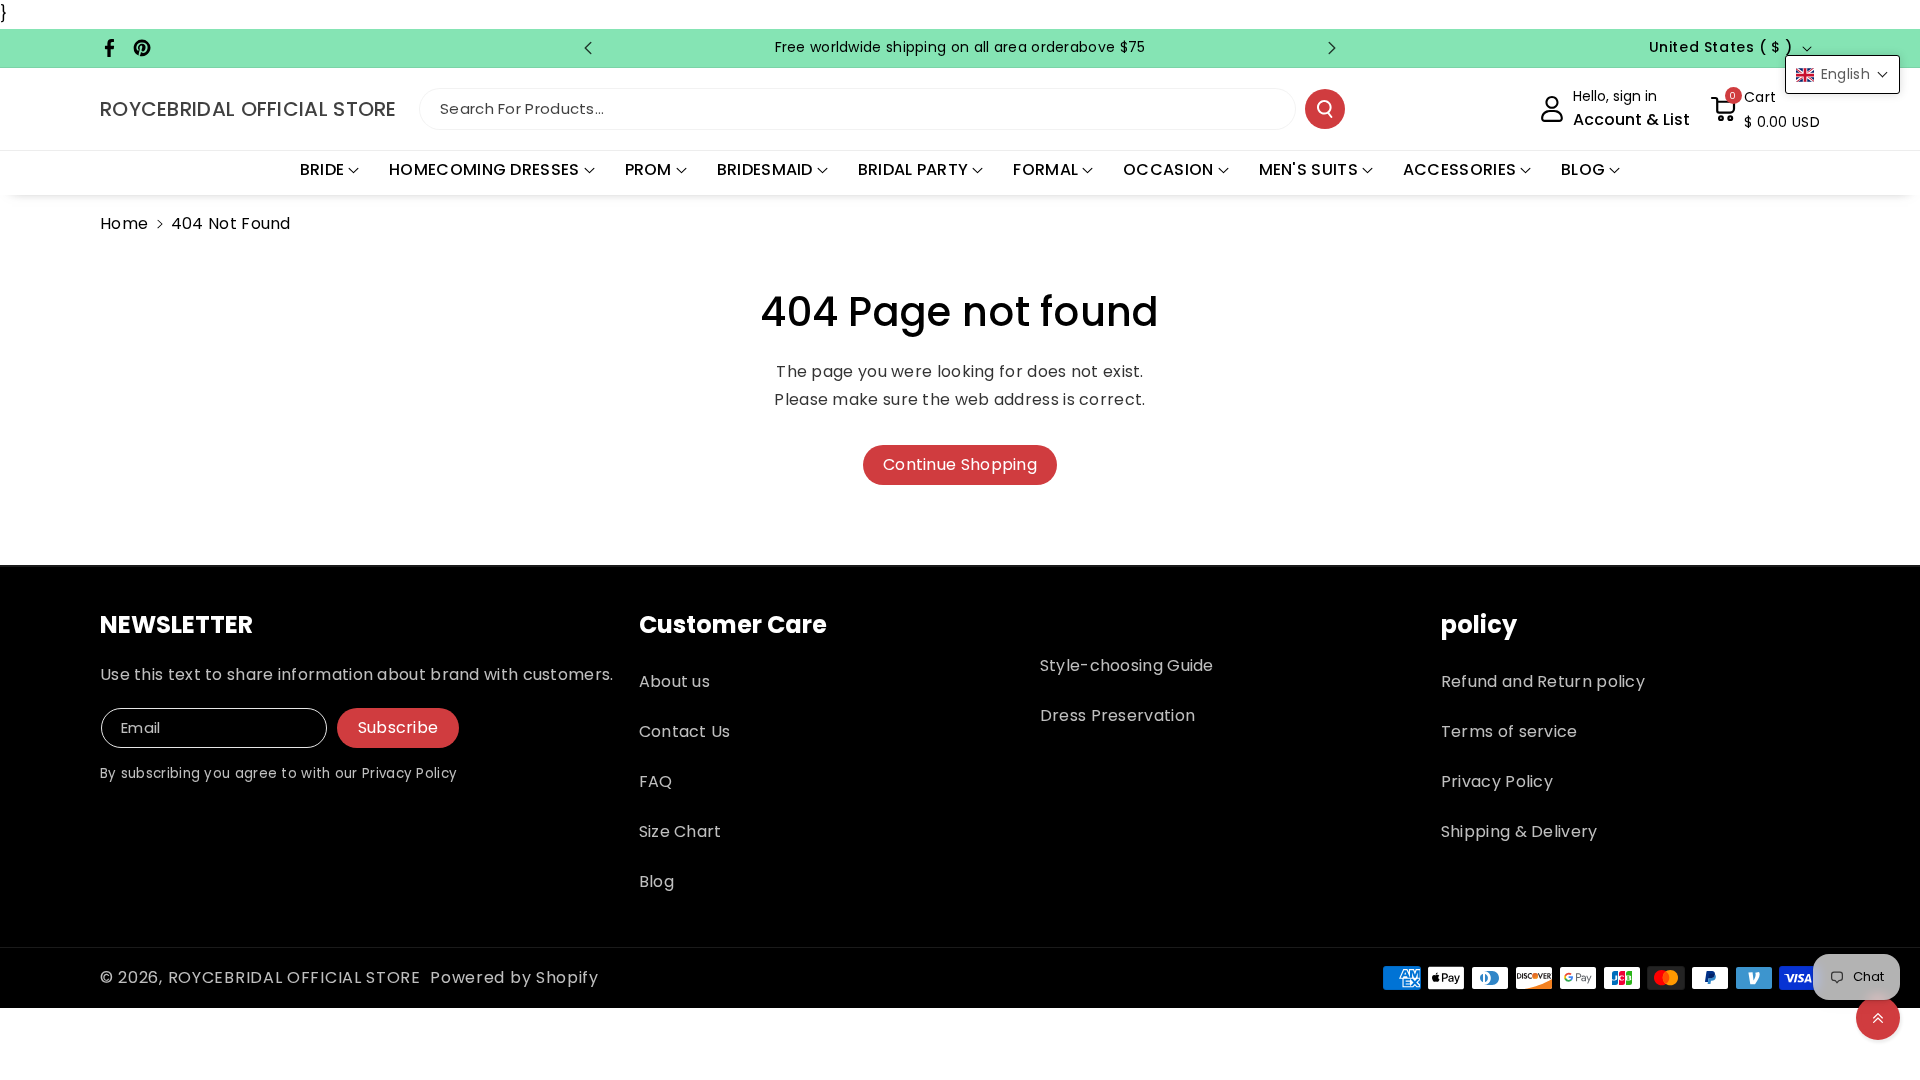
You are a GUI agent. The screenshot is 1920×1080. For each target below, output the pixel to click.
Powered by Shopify (514, 977)
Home (124, 223)
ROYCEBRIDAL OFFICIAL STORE (294, 977)
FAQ (656, 781)
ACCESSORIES (1459, 169)
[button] (1765, 109)
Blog (656, 881)
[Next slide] (1332, 48)
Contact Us (685, 731)
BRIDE (322, 169)
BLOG (1583, 169)
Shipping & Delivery (1519, 831)
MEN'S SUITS (1308, 169)
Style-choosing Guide (1127, 665)
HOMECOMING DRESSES (484, 169)
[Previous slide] (588, 48)
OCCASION (1168, 169)
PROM (648, 169)
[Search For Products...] (1325, 109)
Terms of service (1509, 731)
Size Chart (680, 831)
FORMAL (1045, 169)
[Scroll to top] (1878, 1018)
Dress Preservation (1117, 715)
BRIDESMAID (765, 169)
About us (674, 681)
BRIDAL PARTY (913, 169)
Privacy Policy (1497, 781)
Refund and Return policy (1543, 681)
